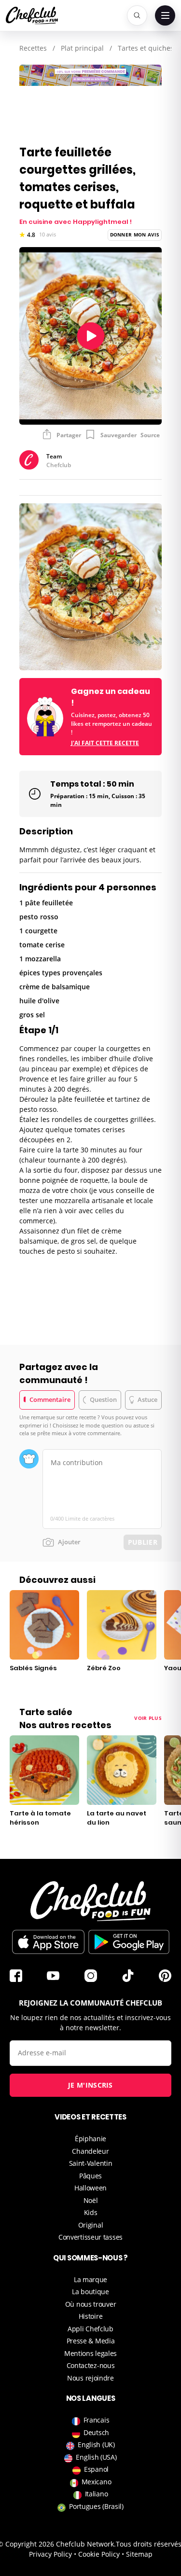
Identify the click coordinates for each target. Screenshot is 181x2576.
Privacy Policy (50, 2554)
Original (91, 2225)
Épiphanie (90, 2139)
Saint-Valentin (91, 2163)
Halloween (90, 2188)
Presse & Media (91, 2341)
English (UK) (96, 2444)
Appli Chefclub (90, 2329)
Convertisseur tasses (90, 2237)
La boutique (90, 2292)
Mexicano (97, 2482)
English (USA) (96, 2457)
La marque (90, 2279)
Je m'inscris (90, 2085)
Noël (91, 2200)
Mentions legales (90, 2353)
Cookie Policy (99, 2554)
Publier (143, 1542)
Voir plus (148, 1718)
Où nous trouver (91, 2304)
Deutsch (96, 2432)
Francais (97, 2420)
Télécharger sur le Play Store (129, 1942)
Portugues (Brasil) (96, 2506)
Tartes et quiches (146, 48)
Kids (91, 2212)
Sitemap (139, 2554)
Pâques (90, 2176)
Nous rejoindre (90, 2378)
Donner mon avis (135, 235)
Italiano (97, 2494)
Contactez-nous (91, 2365)
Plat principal (82, 48)
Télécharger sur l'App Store (48, 1942)
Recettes (33, 48)
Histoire (91, 2316)
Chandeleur (90, 2151)
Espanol (96, 2469)
